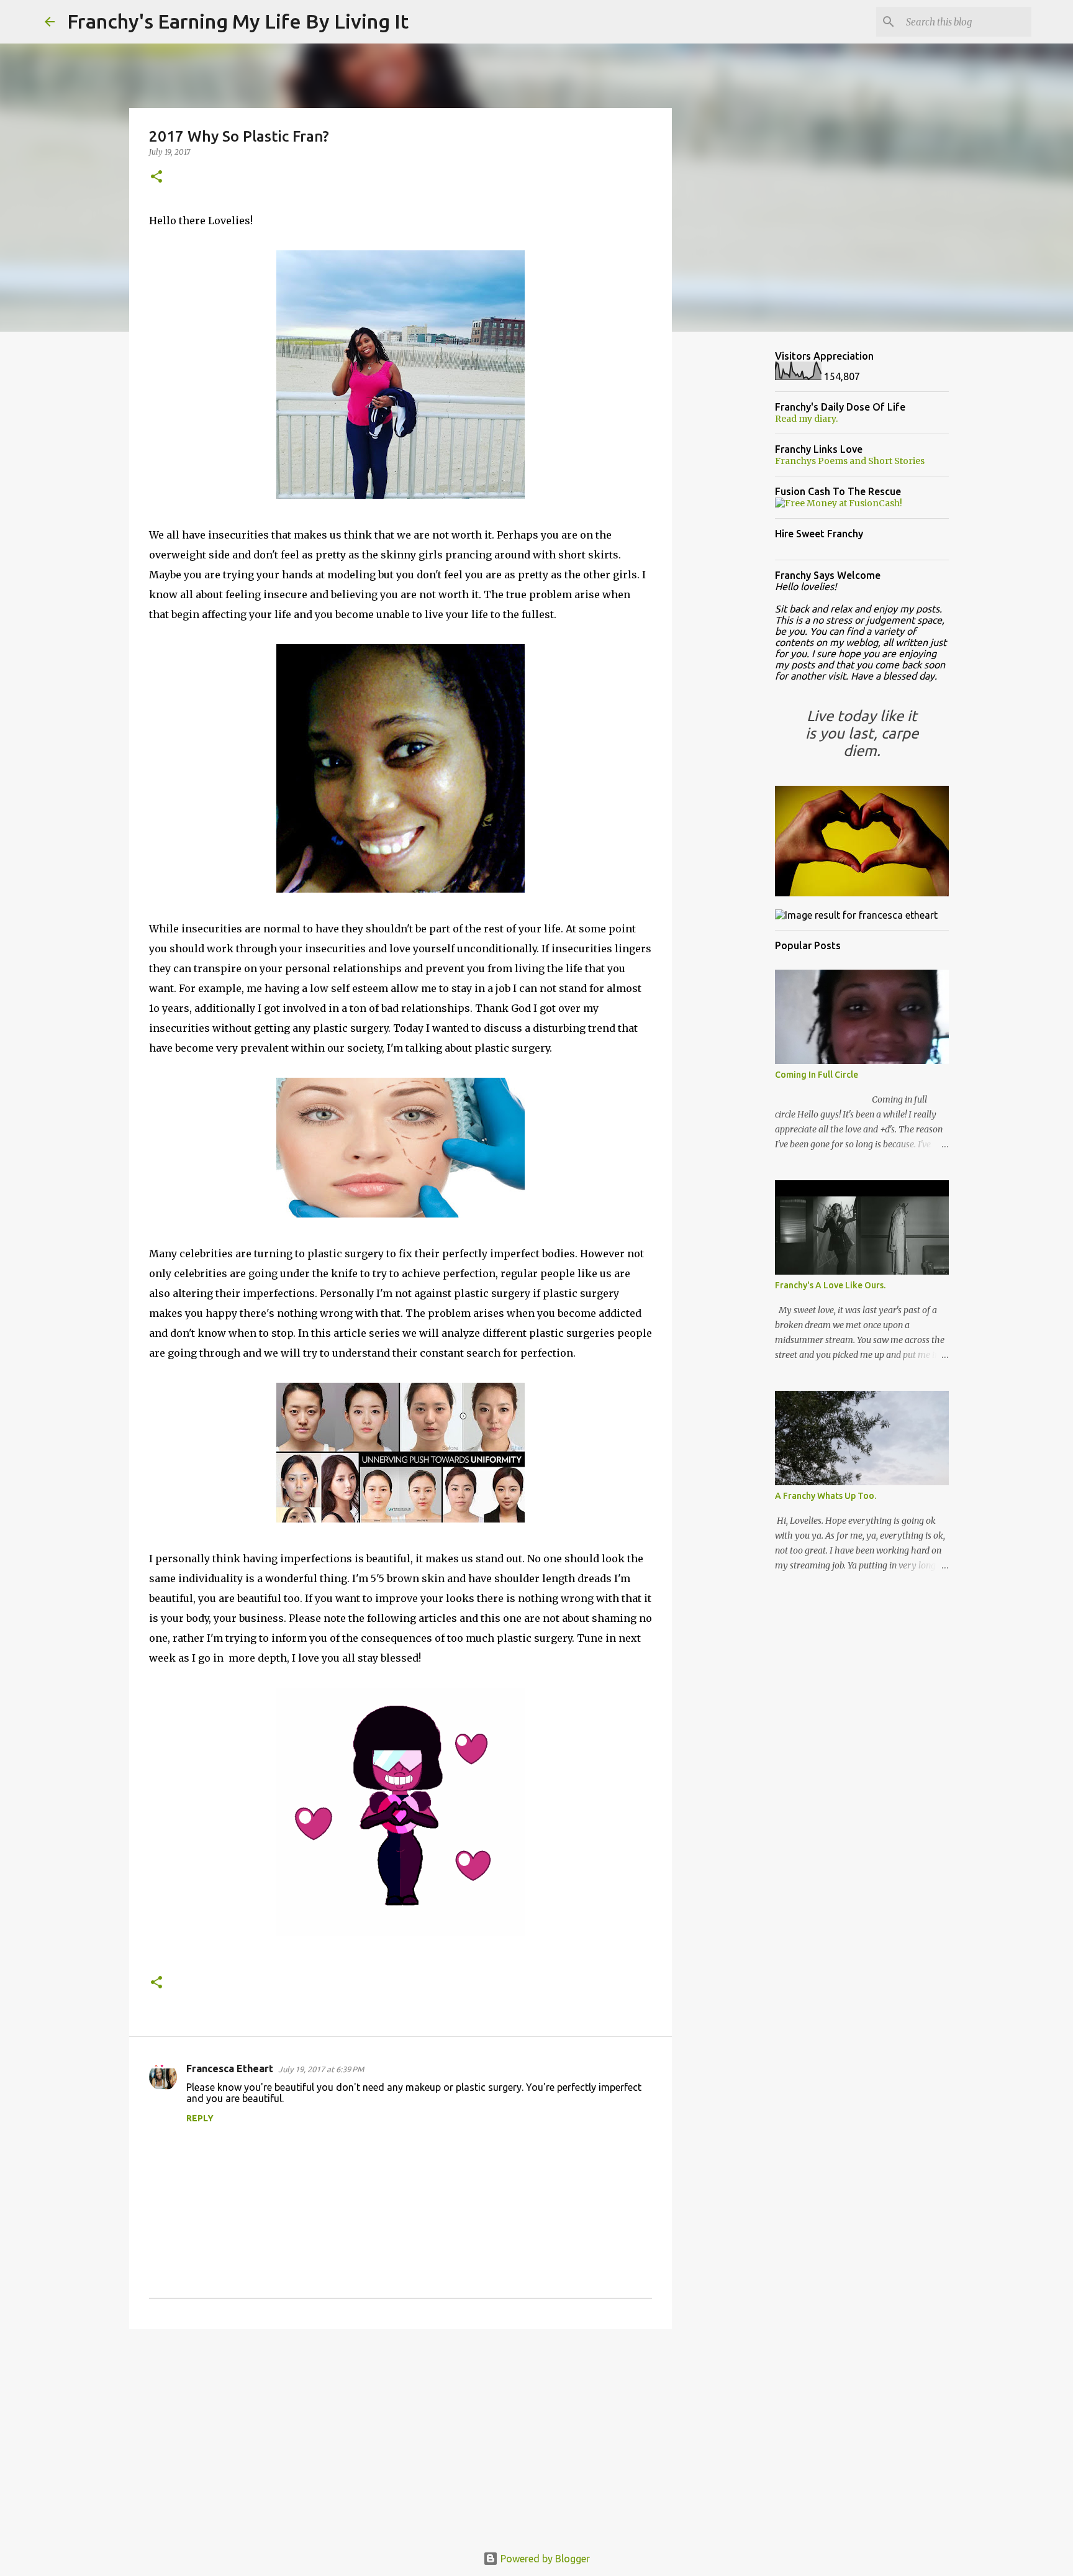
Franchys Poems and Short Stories (850, 461)
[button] (156, 177)
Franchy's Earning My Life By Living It (238, 21)
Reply (200, 2118)
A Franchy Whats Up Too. (826, 1496)
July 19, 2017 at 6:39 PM (321, 2069)
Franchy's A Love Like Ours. (830, 1285)
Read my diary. (806, 419)
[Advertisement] (401, 2434)
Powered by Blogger (544, 2559)
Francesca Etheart (230, 2069)
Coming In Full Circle (817, 1075)
